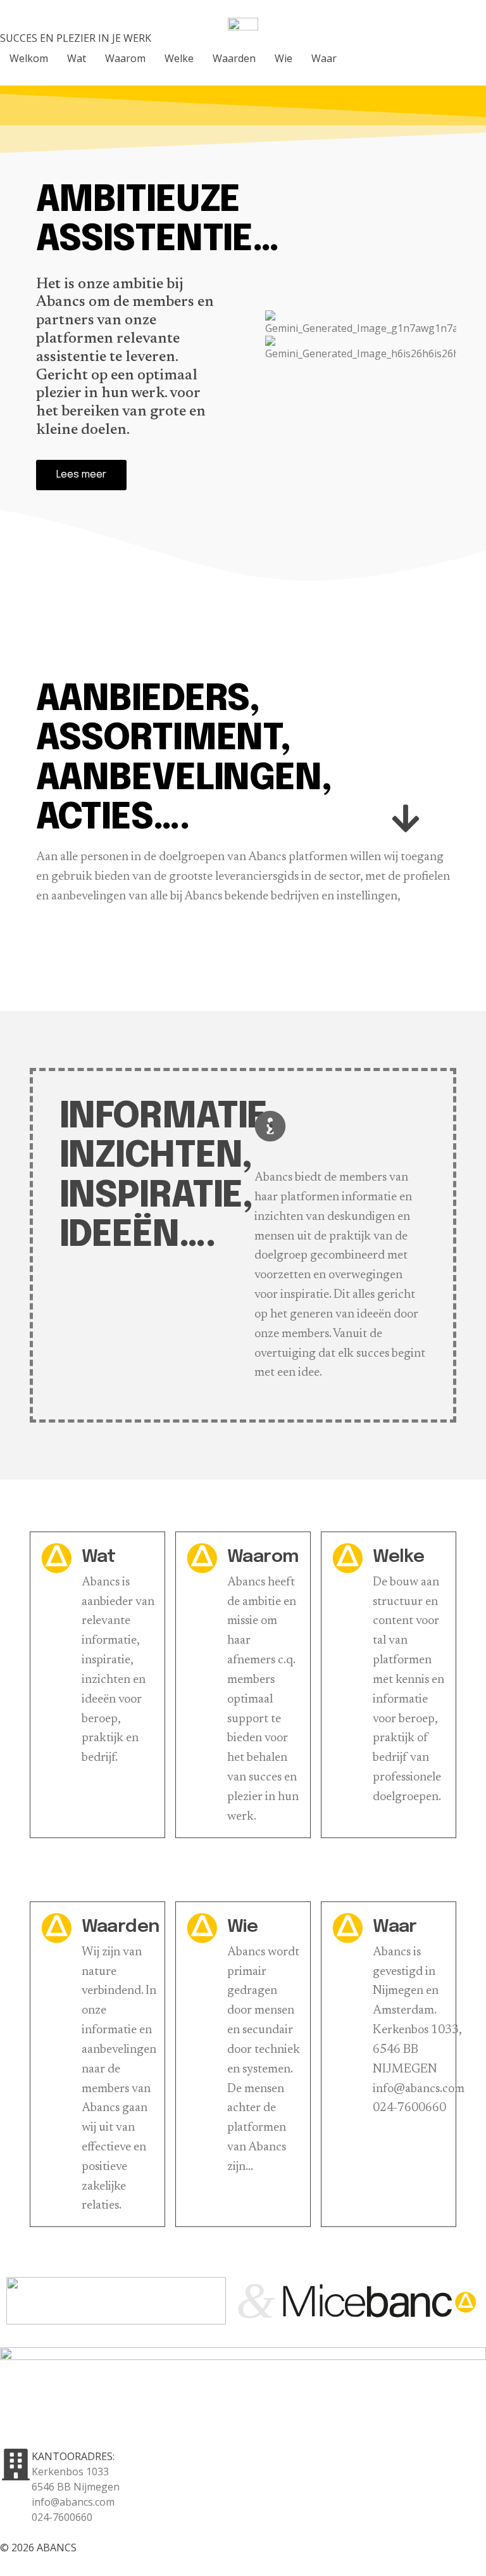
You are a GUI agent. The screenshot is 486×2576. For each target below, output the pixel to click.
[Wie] (202, 1928)
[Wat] (56, 1558)
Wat (99, 1557)
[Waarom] (202, 1558)
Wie (242, 1927)
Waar (395, 1927)
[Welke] (347, 1558)
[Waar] (347, 1928)
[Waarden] (56, 1928)
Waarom (263, 1557)
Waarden (121, 1927)
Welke (398, 1557)
